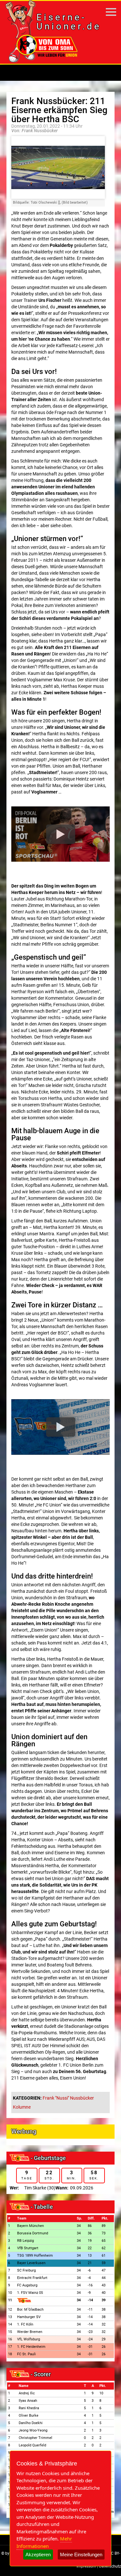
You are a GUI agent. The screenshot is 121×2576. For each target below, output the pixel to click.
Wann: (62, 2188)
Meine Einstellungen (81, 2555)
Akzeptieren (38, 2555)
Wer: (14, 2188)
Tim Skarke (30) (40, 2188)
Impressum (86, 2566)
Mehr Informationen (44, 2542)
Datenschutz (110, 2566)
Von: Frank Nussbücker (35, 131)
